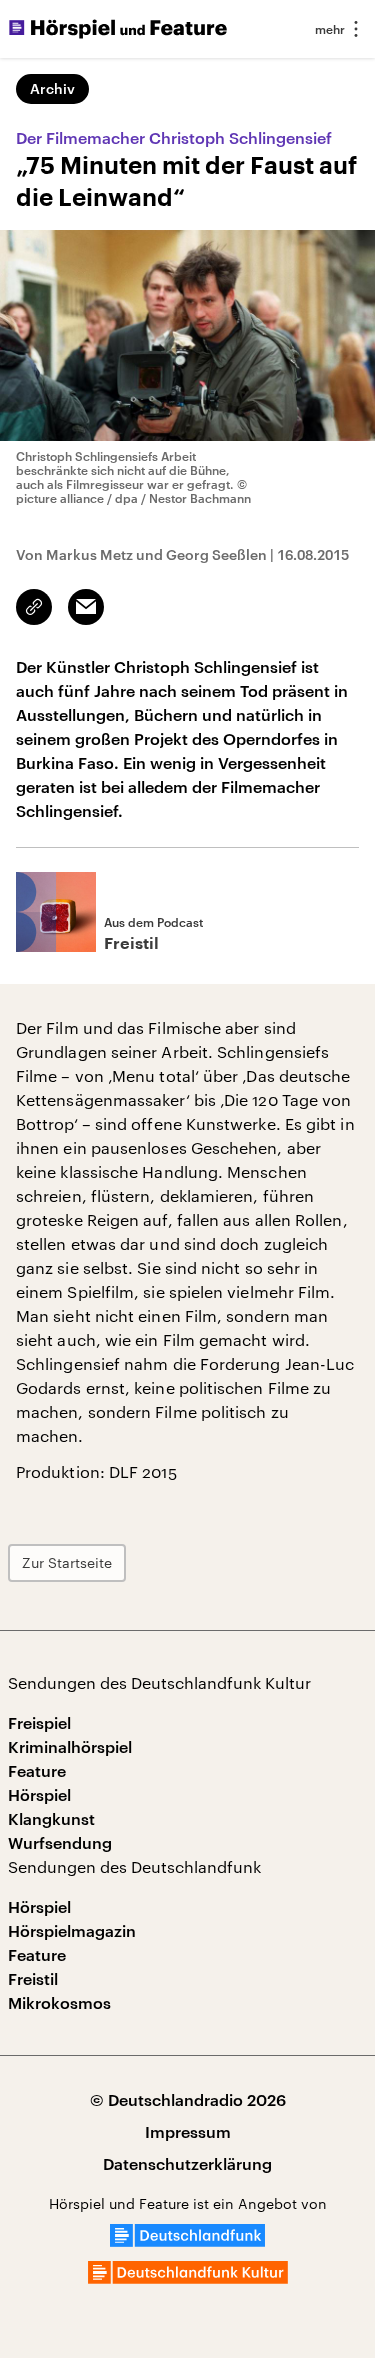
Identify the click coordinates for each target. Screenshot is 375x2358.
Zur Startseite (67, 1562)
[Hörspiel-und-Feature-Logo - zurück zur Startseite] (118, 29)
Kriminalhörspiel (70, 1746)
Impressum (188, 2131)
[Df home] (187, 2240)
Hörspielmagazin (72, 1930)
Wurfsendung (60, 1842)
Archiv (52, 88)
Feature (37, 1770)
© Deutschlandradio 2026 (188, 2099)
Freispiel (39, 1722)
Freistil (33, 1978)
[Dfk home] (188, 2277)
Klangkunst (51, 1818)
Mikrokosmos (59, 2002)
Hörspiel (39, 1794)
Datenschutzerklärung (187, 2163)
